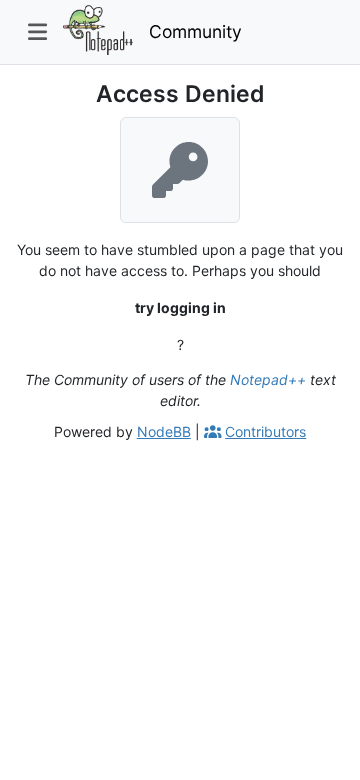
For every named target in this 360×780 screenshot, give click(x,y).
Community (195, 31)
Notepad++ (268, 379)
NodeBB (164, 431)
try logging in (180, 307)
